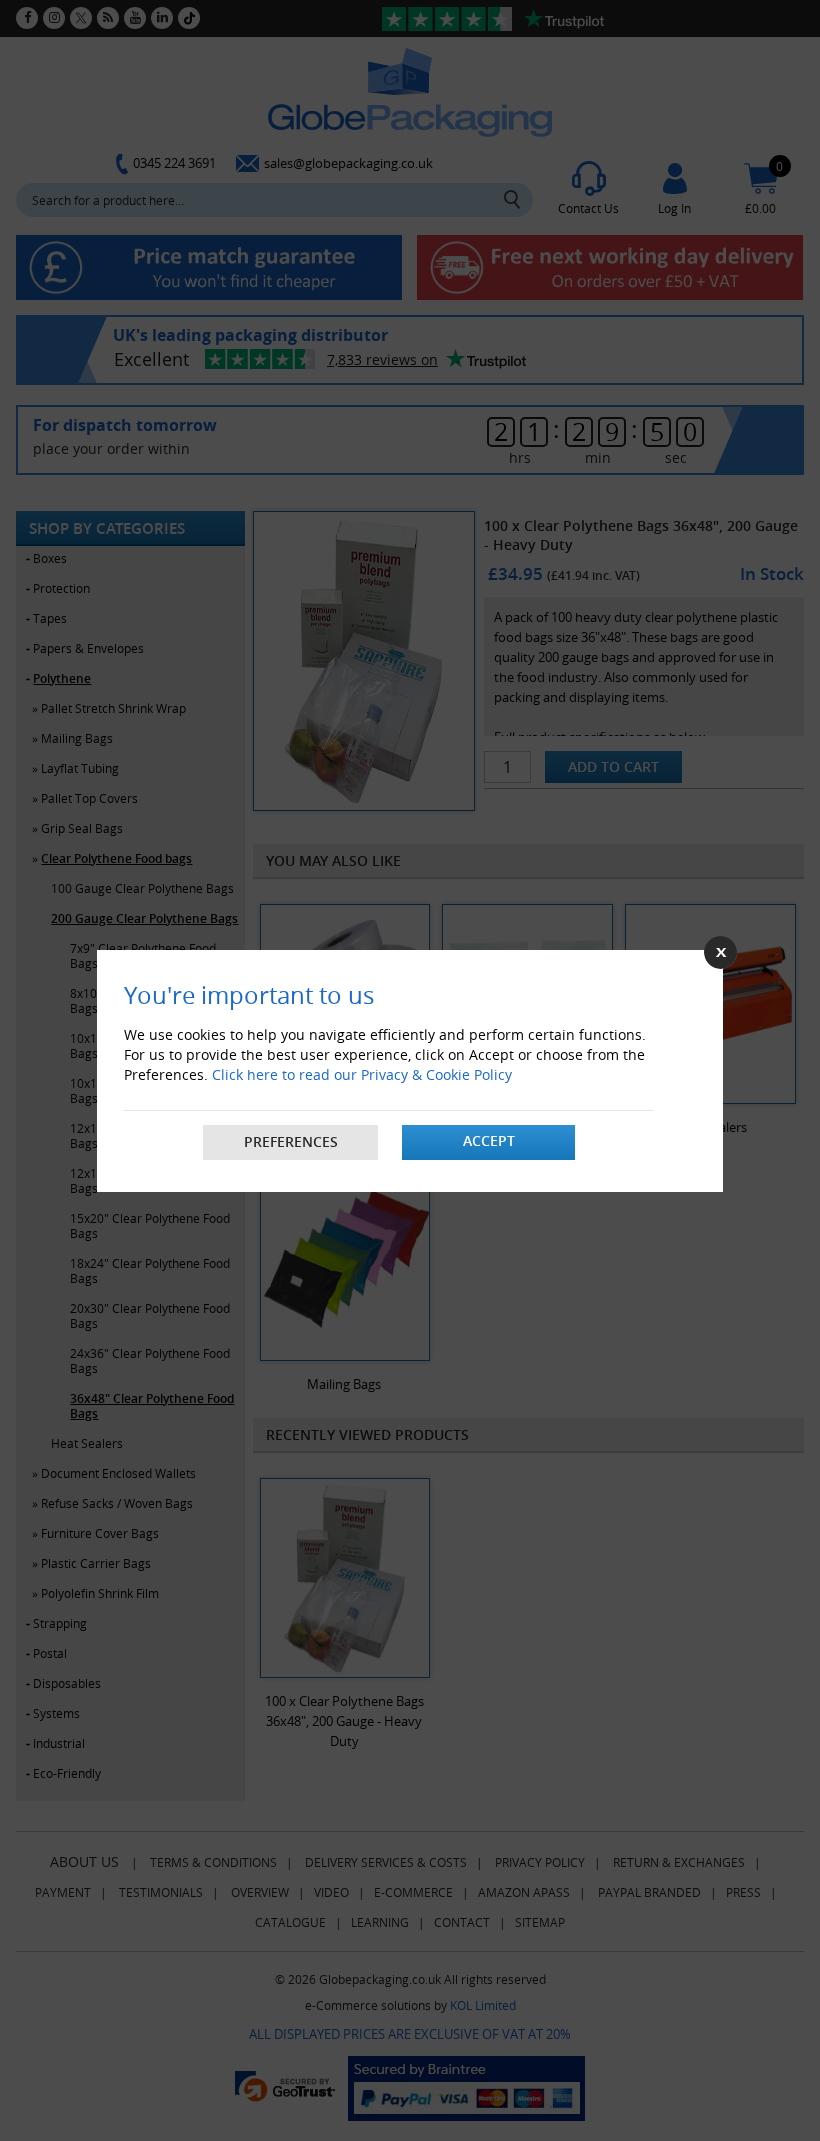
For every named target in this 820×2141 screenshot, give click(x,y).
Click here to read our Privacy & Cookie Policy (362, 1074)
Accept (489, 1140)
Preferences (291, 1141)
